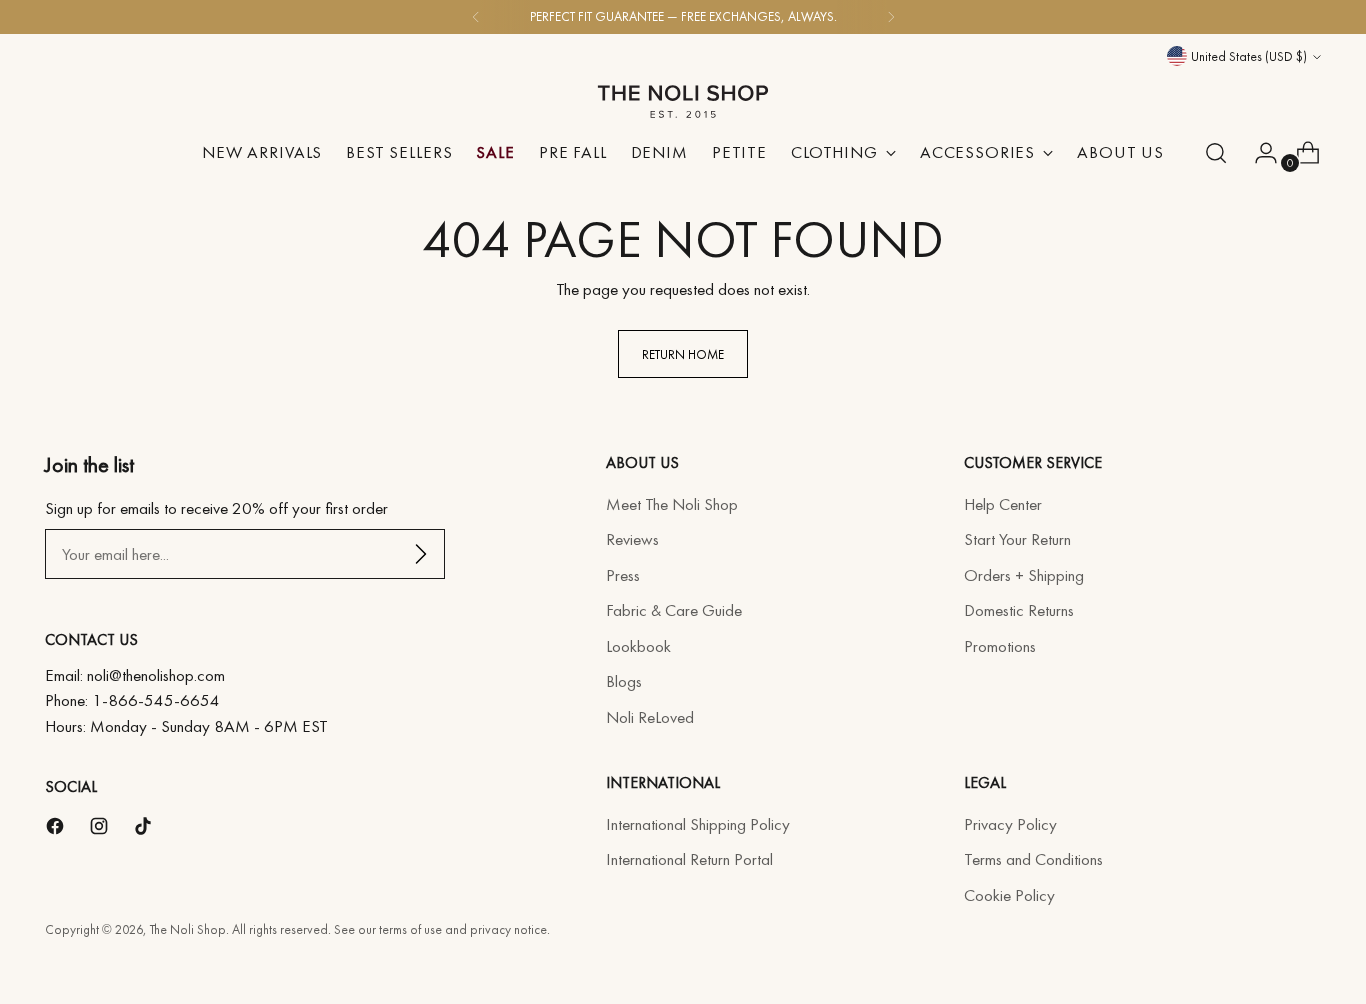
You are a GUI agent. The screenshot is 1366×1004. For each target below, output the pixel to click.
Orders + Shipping (1024, 575)
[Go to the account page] (1258, 153)
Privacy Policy (1010, 824)
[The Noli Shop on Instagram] (101, 830)
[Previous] (476, 17)
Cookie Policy (1009, 895)
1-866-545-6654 (156, 700)
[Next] (891, 17)
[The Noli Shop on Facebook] (57, 830)
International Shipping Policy (698, 824)
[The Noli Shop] (683, 94)
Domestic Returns (1019, 610)
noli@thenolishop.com (156, 675)
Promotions (1000, 646)
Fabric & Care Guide (674, 610)
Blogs (624, 681)
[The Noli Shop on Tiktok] (145, 830)
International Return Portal (689, 859)
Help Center (1003, 504)
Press (623, 575)
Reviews (632, 539)
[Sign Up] (421, 554)
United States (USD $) (1249, 56)
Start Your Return (1017, 539)
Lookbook (638, 646)
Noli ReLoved (650, 717)
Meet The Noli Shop (672, 504)
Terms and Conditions (1033, 859)
